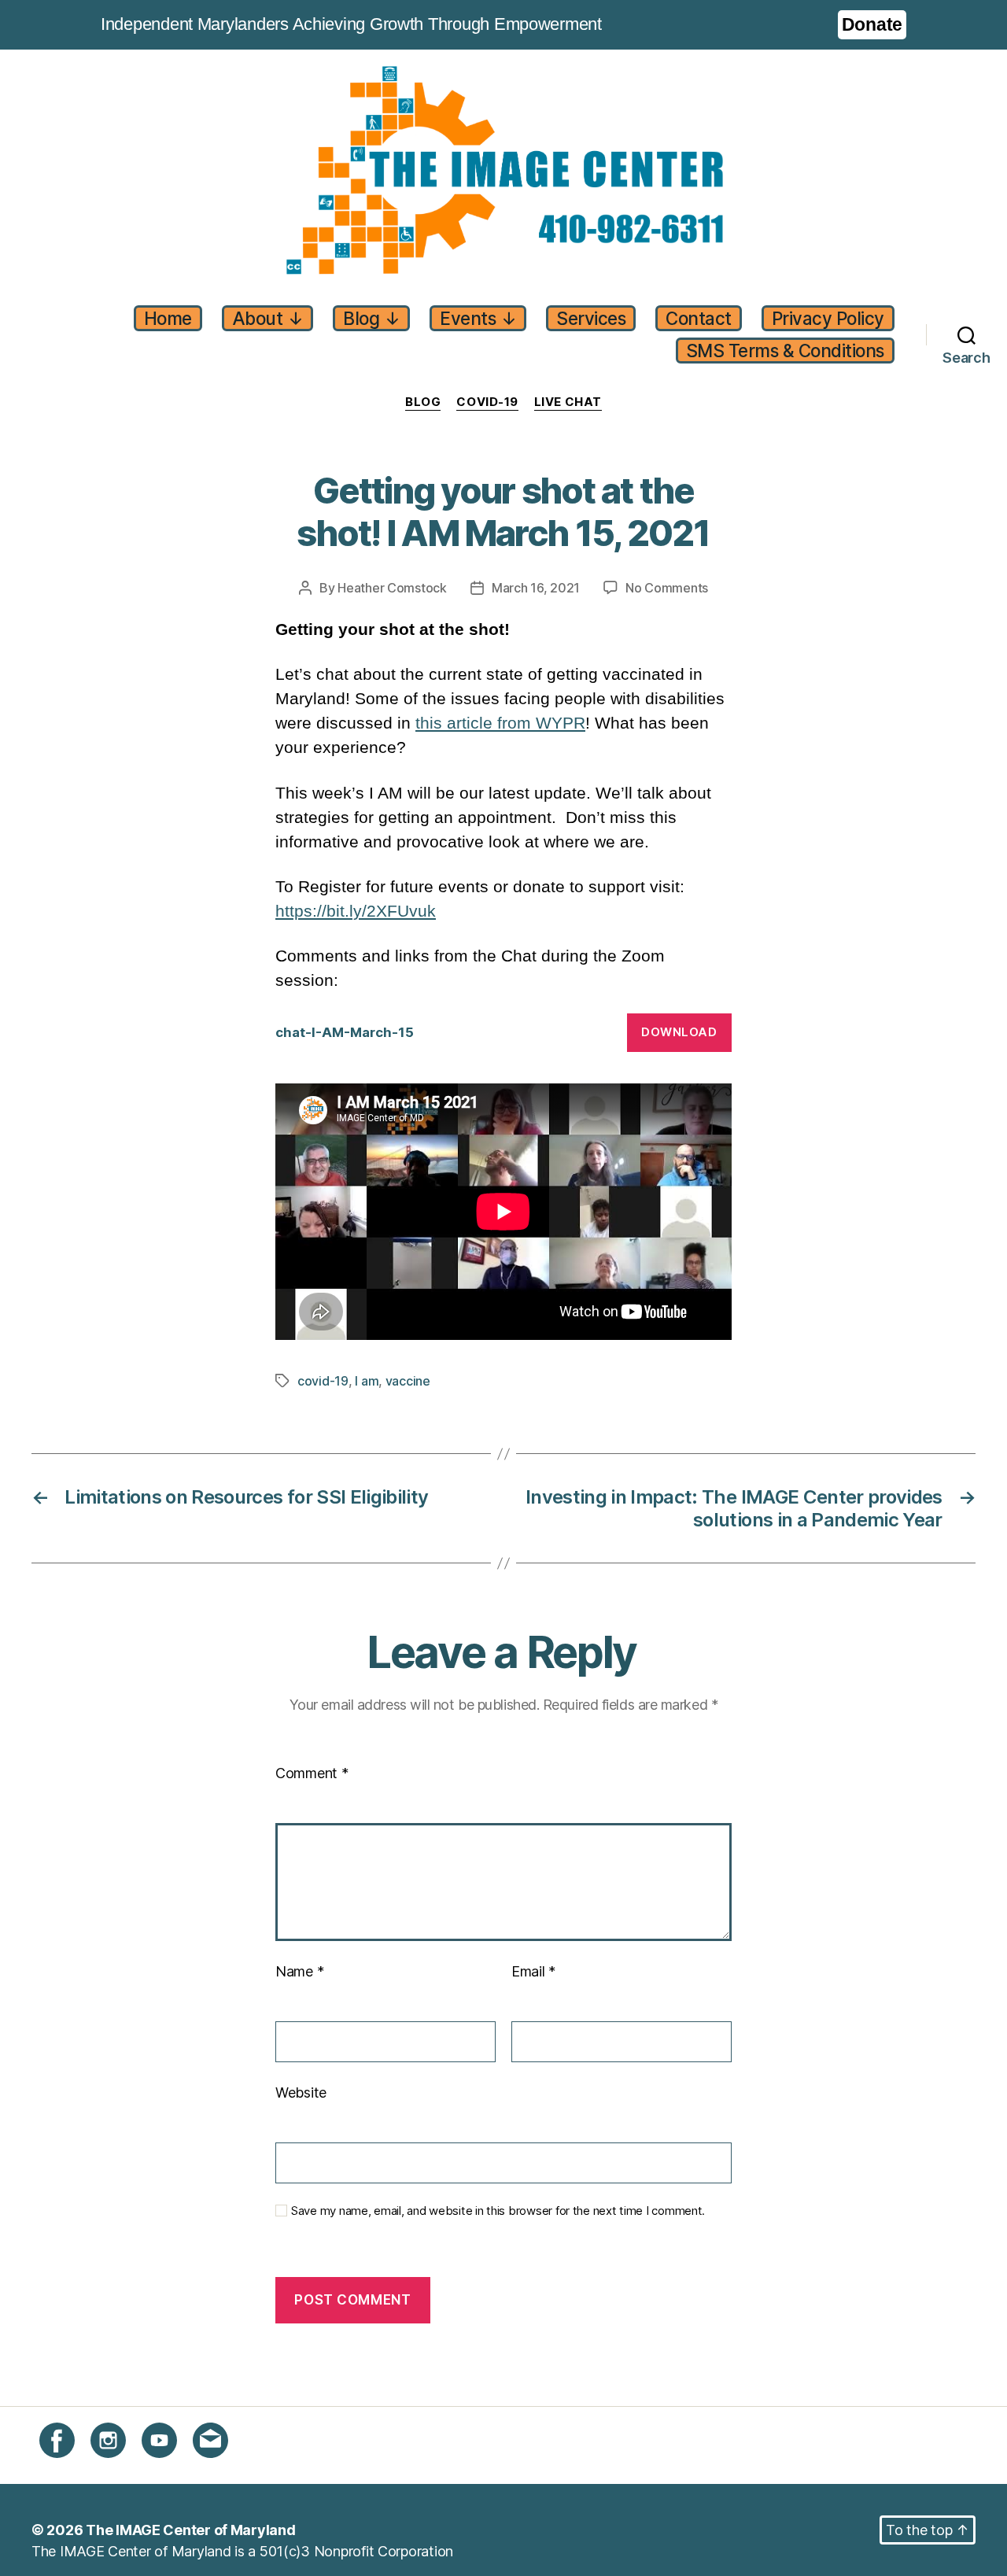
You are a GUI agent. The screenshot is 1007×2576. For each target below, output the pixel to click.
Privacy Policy (828, 318)
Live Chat (568, 402)
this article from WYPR (500, 723)
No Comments (667, 588)
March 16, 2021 (536, 588)
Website (301, 2093)
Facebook (72, 2467)
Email (533, 1971)
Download (679, 1032)
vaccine (408, 1381)
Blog (371, 318)
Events (478, 318)
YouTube (170, 2467)
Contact (699, 318)
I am (367, 1381)
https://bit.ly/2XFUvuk (356, 911)
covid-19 (323, 1381)
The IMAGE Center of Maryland (190, 2530)
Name (299, 1971)
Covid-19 (487, 402)
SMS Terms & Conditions (785, 351)
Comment (312, 1773)
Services (591, 318)
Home (168, 318)
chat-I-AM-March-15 (345, 1032)
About (268, 318)
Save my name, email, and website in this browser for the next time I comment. (498, 2211)
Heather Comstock (392, 588)
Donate (872, 24)
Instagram (122, 2467)
